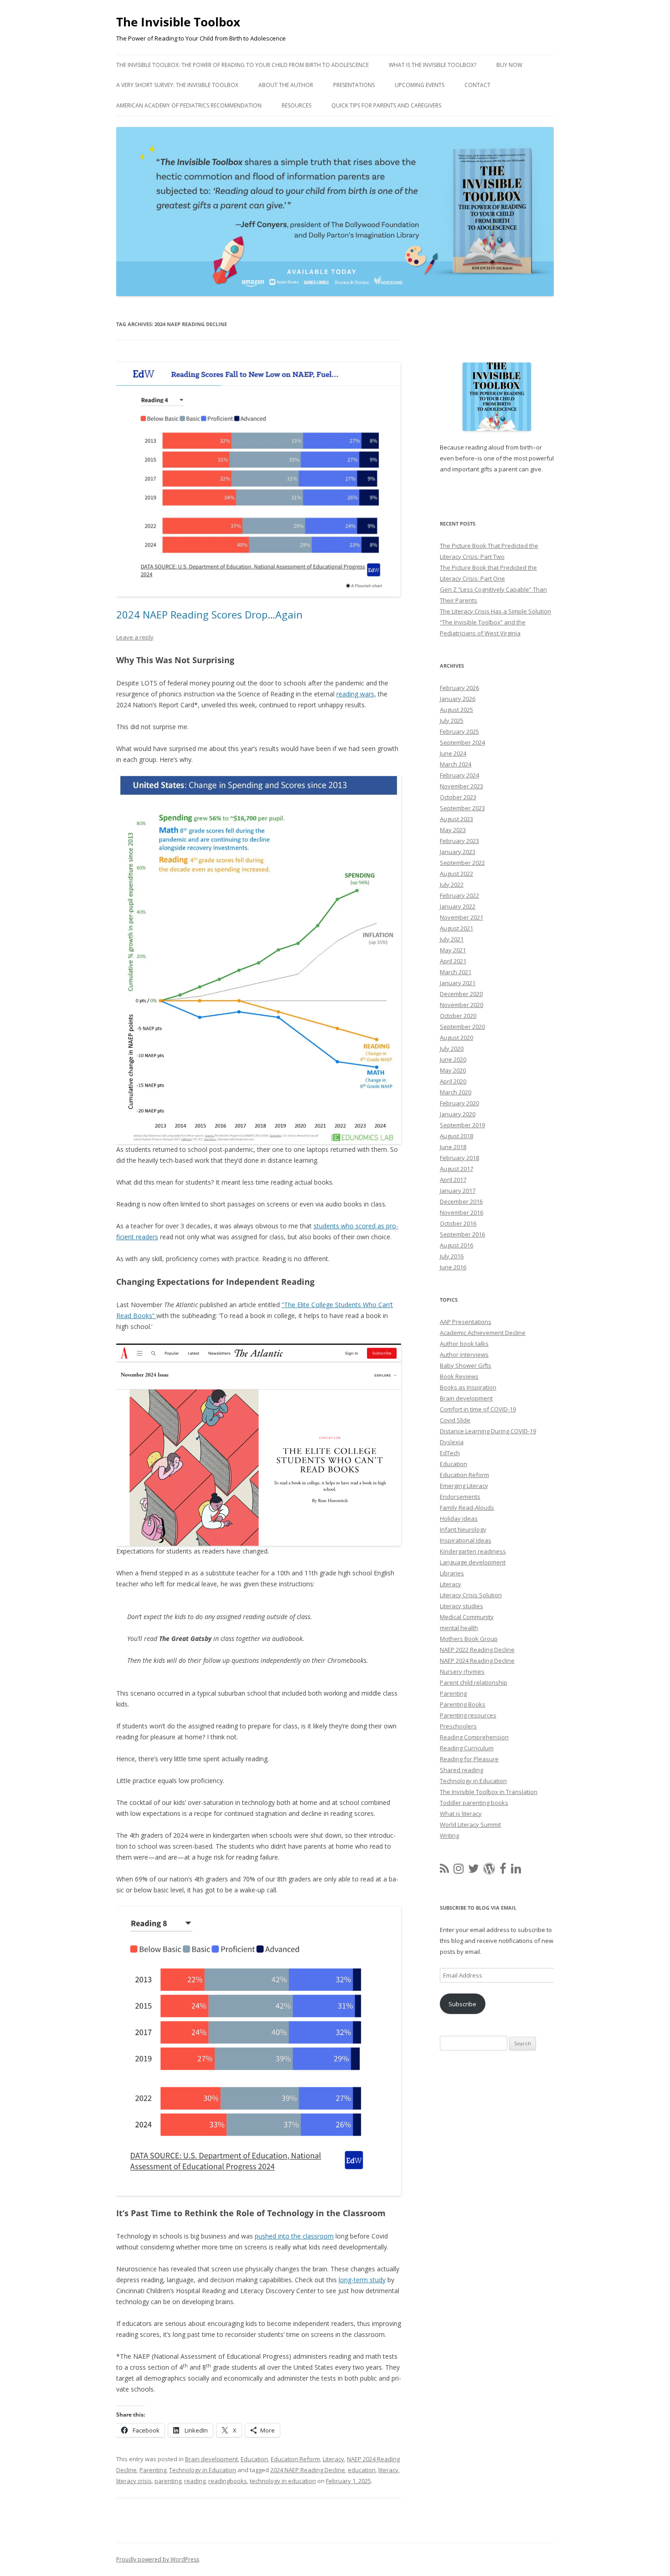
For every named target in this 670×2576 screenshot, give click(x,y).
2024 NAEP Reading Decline (308, 2470)
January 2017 (458, 1191)
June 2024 (453, 753)
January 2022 (458, 906)
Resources (296, 105)
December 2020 (461, 994)
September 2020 (462, 1027)
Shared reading (461, 1770)
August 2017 (456, 1169)
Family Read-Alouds (467, 1508)
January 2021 (458, 983)
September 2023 (462, 808)
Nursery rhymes (462, 1671)
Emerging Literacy (464, 1486)
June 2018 (453, 1147)
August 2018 (456, 1136)
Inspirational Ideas (466, 1540)
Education (254, 2459)
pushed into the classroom (294, 2236)
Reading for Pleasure (469, 1759)
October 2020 (458, 1016)
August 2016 (456, 1245)
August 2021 (456, 928)
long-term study (362, 2280)
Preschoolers (458, 1726)
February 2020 (459, 1103)
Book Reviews (459, 1376)
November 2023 (461, 786)
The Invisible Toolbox (178, 22)
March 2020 (456, 1092)
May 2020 (453, 1070)
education (362, 2470)
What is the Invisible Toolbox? (433, 65)
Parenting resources (468, 1715)
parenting (168, 2481)
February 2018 (459, 1158)
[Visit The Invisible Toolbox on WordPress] (489, 1871)
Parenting (153, 2470)
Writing (449, 1835)
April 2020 (453, 1081)
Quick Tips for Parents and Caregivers (386, 105)
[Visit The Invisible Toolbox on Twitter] (474, 1871)
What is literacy (461, 1814)
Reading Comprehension (474, 1737)
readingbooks (228, 2481)
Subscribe (462, 2004)
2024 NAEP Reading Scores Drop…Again (209, 614)
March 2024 (456, 764)
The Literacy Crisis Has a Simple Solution (495, 611)
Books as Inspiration (468, 1387)
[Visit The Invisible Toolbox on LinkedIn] (516, 1871)
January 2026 (458, 699)
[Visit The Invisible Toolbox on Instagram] (459, 1871)
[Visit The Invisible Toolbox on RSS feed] (444, 1871)
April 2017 (453, 1180)
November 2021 (461, 917)
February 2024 (459, 775)
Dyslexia (452, 1442)
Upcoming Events (420, 85)
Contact (477, 85)
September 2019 (462, 1125)
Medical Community (467, 1617)
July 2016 (452, 1256)
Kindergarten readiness (473, 1551)
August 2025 (456, 710)
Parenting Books (463, 1704)
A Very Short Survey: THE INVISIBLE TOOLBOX (177, 85)
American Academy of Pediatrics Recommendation (189, 105)
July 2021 (452, 939)
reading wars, (356, 694)
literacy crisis (134, 2481)
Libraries (452, 1573)
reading (195, 2481)
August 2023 (456, 819)
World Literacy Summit (470, 1825)
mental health (459, 1628)
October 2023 (458, 797)
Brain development (211, 2459)
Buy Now (509, 65)
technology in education (283, 2481)
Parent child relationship (474, 1682)
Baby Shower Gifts (466, 1365)
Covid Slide (455, 1420)
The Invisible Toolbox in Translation (489, 1792)
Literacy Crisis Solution (471, 1595)
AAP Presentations (466, 1322)
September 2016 (462, 1234)
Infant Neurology (463, 1529)
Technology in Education (203, 2470)
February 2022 (459, 895)
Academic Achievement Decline (483, 1333)
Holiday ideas (459, 1518)
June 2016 (453, 1267)
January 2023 (458, 852)
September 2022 (462, 863)
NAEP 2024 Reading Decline (477, 1661)
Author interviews (464, 1354)
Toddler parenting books (474, 1803)
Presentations (354, 85)
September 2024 (462, 742)
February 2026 (459, 688)
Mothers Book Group (469, 1639)
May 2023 (453, 830)
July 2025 (452, 721)
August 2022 (456, 874)
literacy (388, 2470)
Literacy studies (461, 1606)
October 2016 (458, 1223)
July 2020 (452, 1048)
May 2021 (453, 950)
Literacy (333, 2459)
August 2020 (456, 1038)
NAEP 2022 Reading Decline (477, 1650)
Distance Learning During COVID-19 (488, 1431)
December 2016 (461, 1201)
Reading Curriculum (467, 1748)
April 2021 (453, 961)
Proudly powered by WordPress (158, 2559)
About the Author (286, 85)
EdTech (450, 1453)
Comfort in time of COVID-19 (478, 1409)
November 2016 (461, 1212)
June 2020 (453, 1059)
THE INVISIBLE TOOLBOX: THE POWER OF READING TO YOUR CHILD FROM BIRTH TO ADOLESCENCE (242, 65)
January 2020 (458, 1114)
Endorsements (460, 1497)
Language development (473, 1562)
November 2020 (461, 1005)
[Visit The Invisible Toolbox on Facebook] (503, 1871)
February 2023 (459, 841)
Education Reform (295, 2459)
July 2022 (452, 884)
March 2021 (456, 972)
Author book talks (464, 1344)
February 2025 (459, 731)
